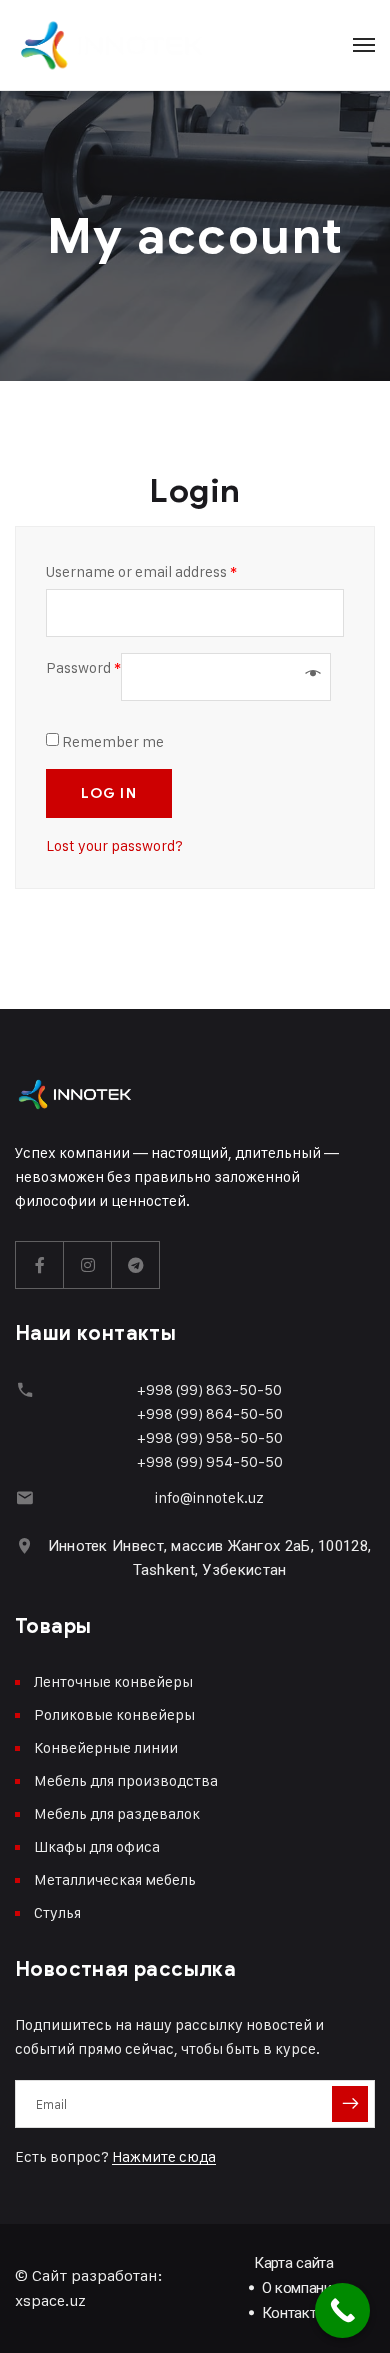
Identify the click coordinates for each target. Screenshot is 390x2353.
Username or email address (141, 571)
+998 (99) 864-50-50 (210, 1413)
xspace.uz (50, 2300)
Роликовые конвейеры (114, 1714)
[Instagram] (88, 1265)
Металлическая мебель (115, 1879)
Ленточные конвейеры (113, 1681)
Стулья (57, 1912)
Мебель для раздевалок (117, 1813)
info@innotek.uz (209, 1497)
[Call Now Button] (342, 2310)
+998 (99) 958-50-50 (210, 1437)
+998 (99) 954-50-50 (210, 1461)
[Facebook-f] (40, 1265)
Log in (109, 793)
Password (83, 667)
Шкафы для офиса (97, 1846)
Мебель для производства (126, 1780)
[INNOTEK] (112, 44)
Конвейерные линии (106, 1747)
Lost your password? (114, 845)
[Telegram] (136, 1265)
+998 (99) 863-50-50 (209, 1389)
